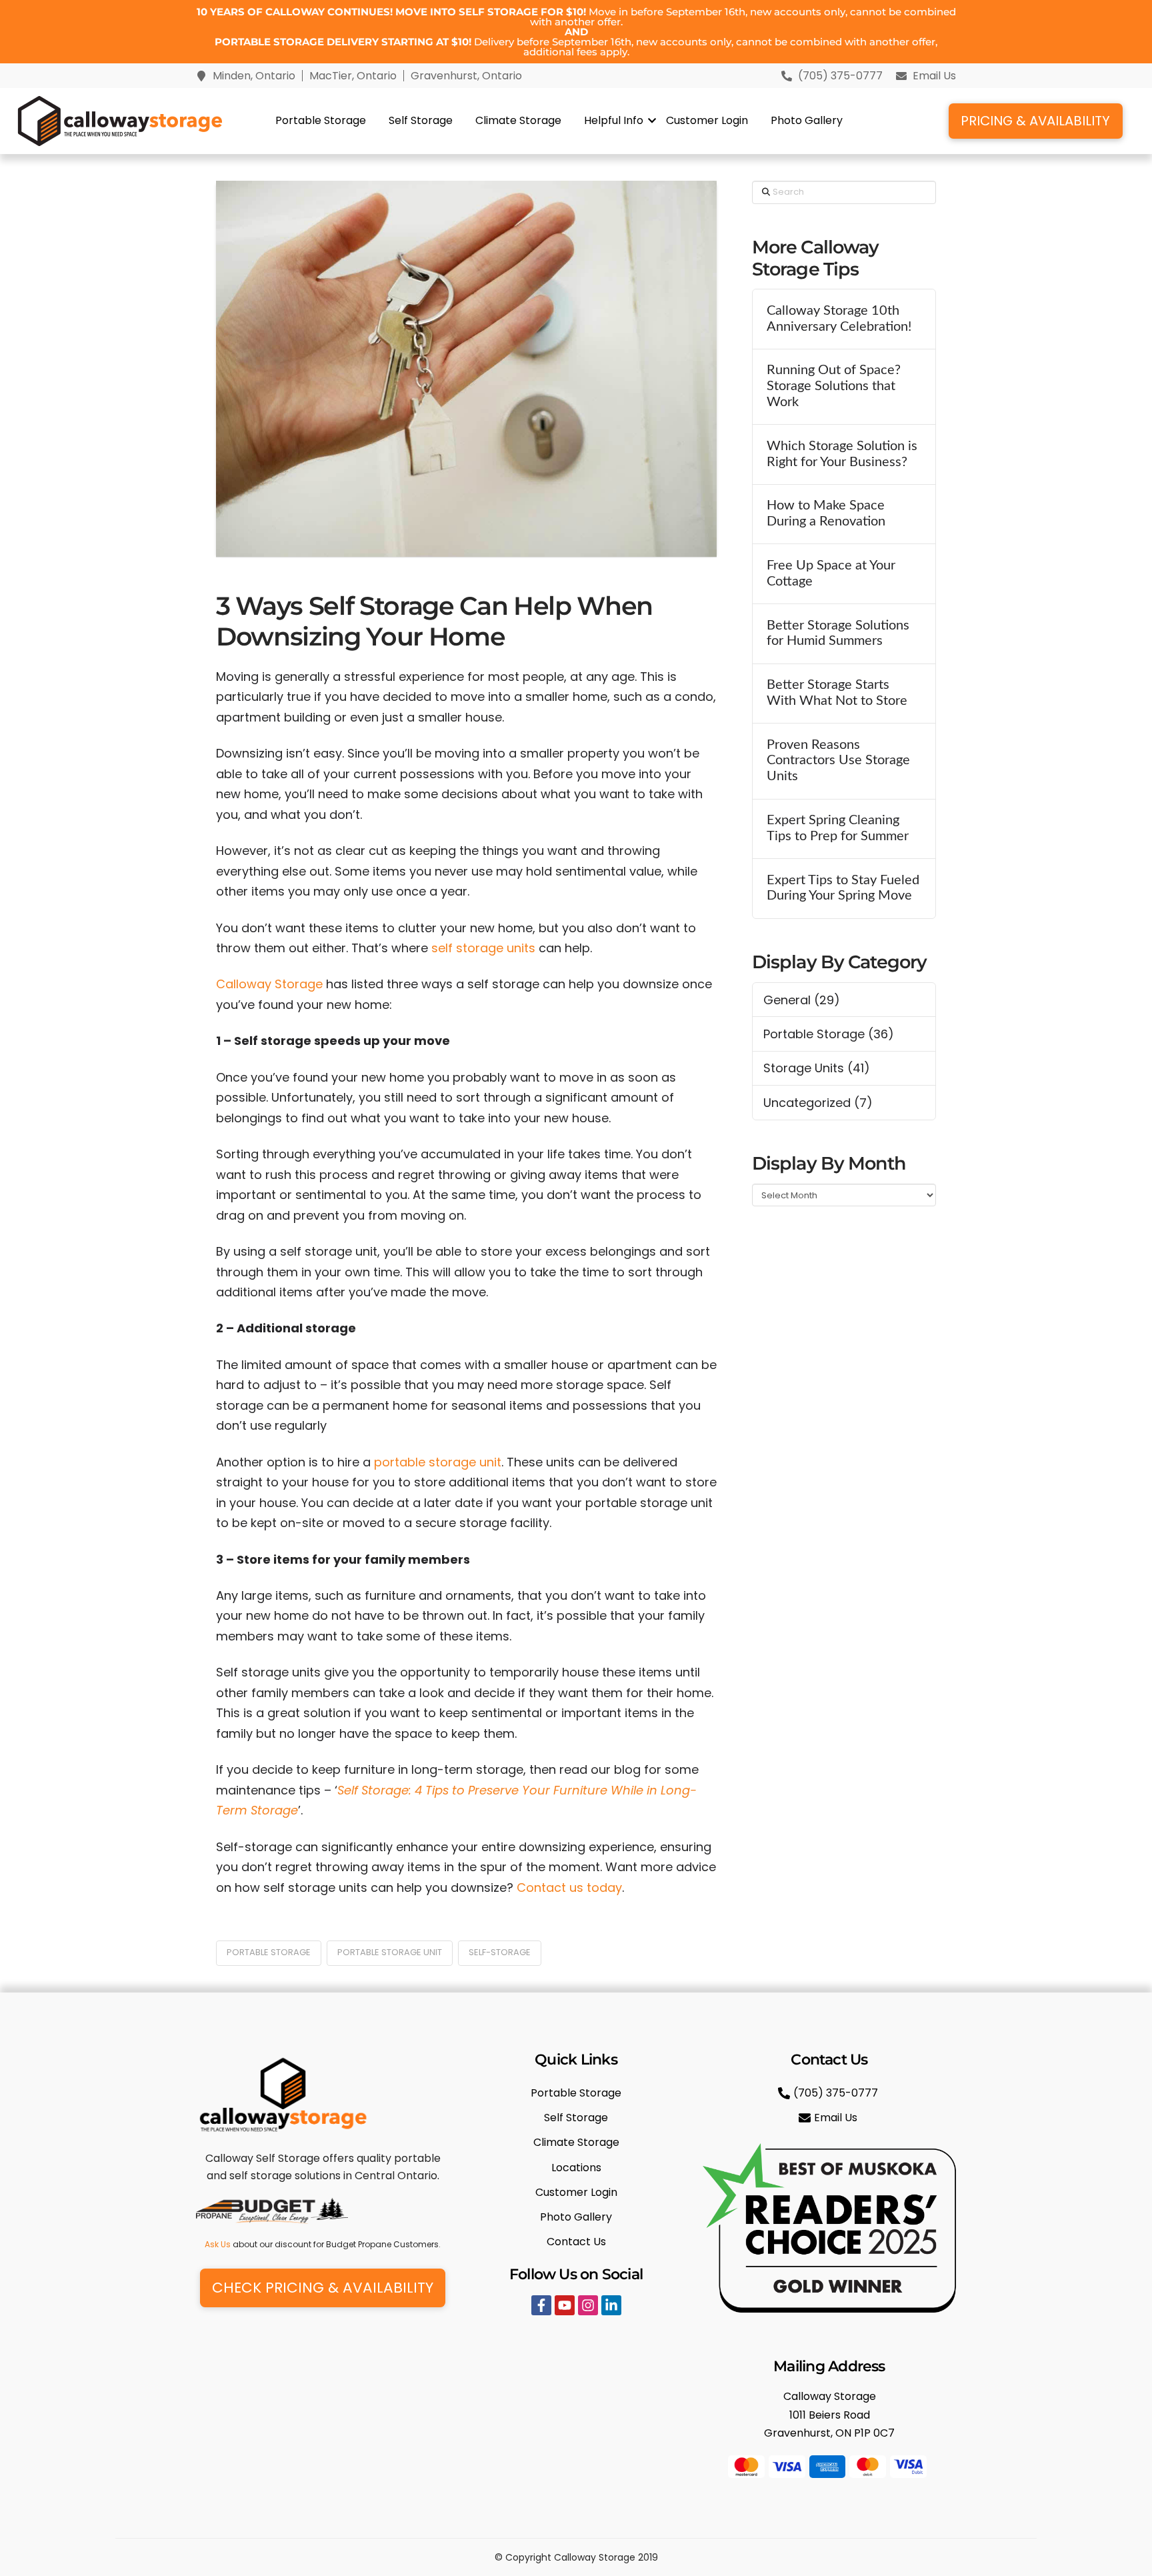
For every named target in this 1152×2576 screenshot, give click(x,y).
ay (615, 1887)
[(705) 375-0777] (830, 2093)
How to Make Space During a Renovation (826, 513)
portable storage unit (438, 1462)
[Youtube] (565, 2305)
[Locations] (576, 2168)
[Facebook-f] (541, 2305)
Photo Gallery (807, 120)
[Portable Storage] (576, 2093)
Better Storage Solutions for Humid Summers (838, 633)
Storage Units (804, 1068)
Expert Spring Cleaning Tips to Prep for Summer (838, 828)
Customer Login (707, 120)
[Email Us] (830, 2118)
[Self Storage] (576, 2118)
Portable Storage (321, 120)
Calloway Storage (269, 984)
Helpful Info (614, 120)
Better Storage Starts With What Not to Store (837, 693)
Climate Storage (518, 120)
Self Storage (421, 120)
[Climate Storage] (576, 2142)
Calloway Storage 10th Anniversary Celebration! (839, 319)
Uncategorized (807, 1103)
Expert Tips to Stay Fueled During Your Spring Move (843, 888)
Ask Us (218, 2244)
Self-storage (500, 1952)
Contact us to (558, 1887)
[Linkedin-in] (611, 2305)
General (787, 1000)
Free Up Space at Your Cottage (831, 573)
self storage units (483, 948)
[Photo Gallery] (576, 2217)
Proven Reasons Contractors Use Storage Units (838, 761)
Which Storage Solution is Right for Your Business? (842, 454)
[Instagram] (588, 2305)
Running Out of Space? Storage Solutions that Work (834, 386)
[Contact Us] (576, 2242)
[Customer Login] (576, 2192)
